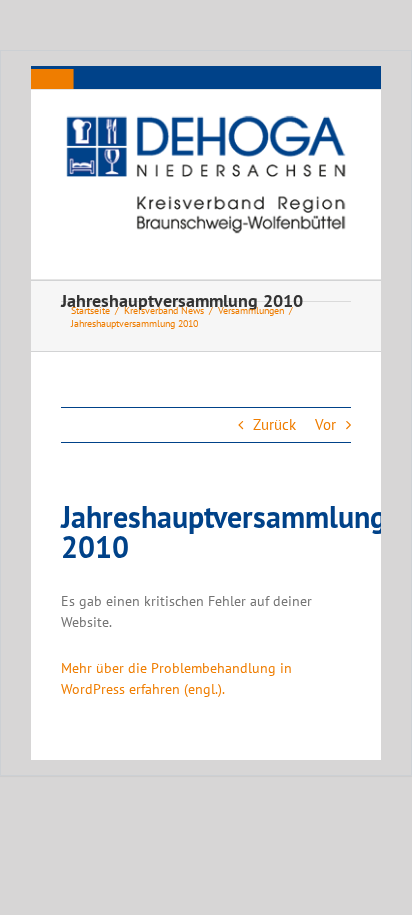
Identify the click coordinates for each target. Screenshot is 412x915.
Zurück (274, 424)
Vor (325, 424)
